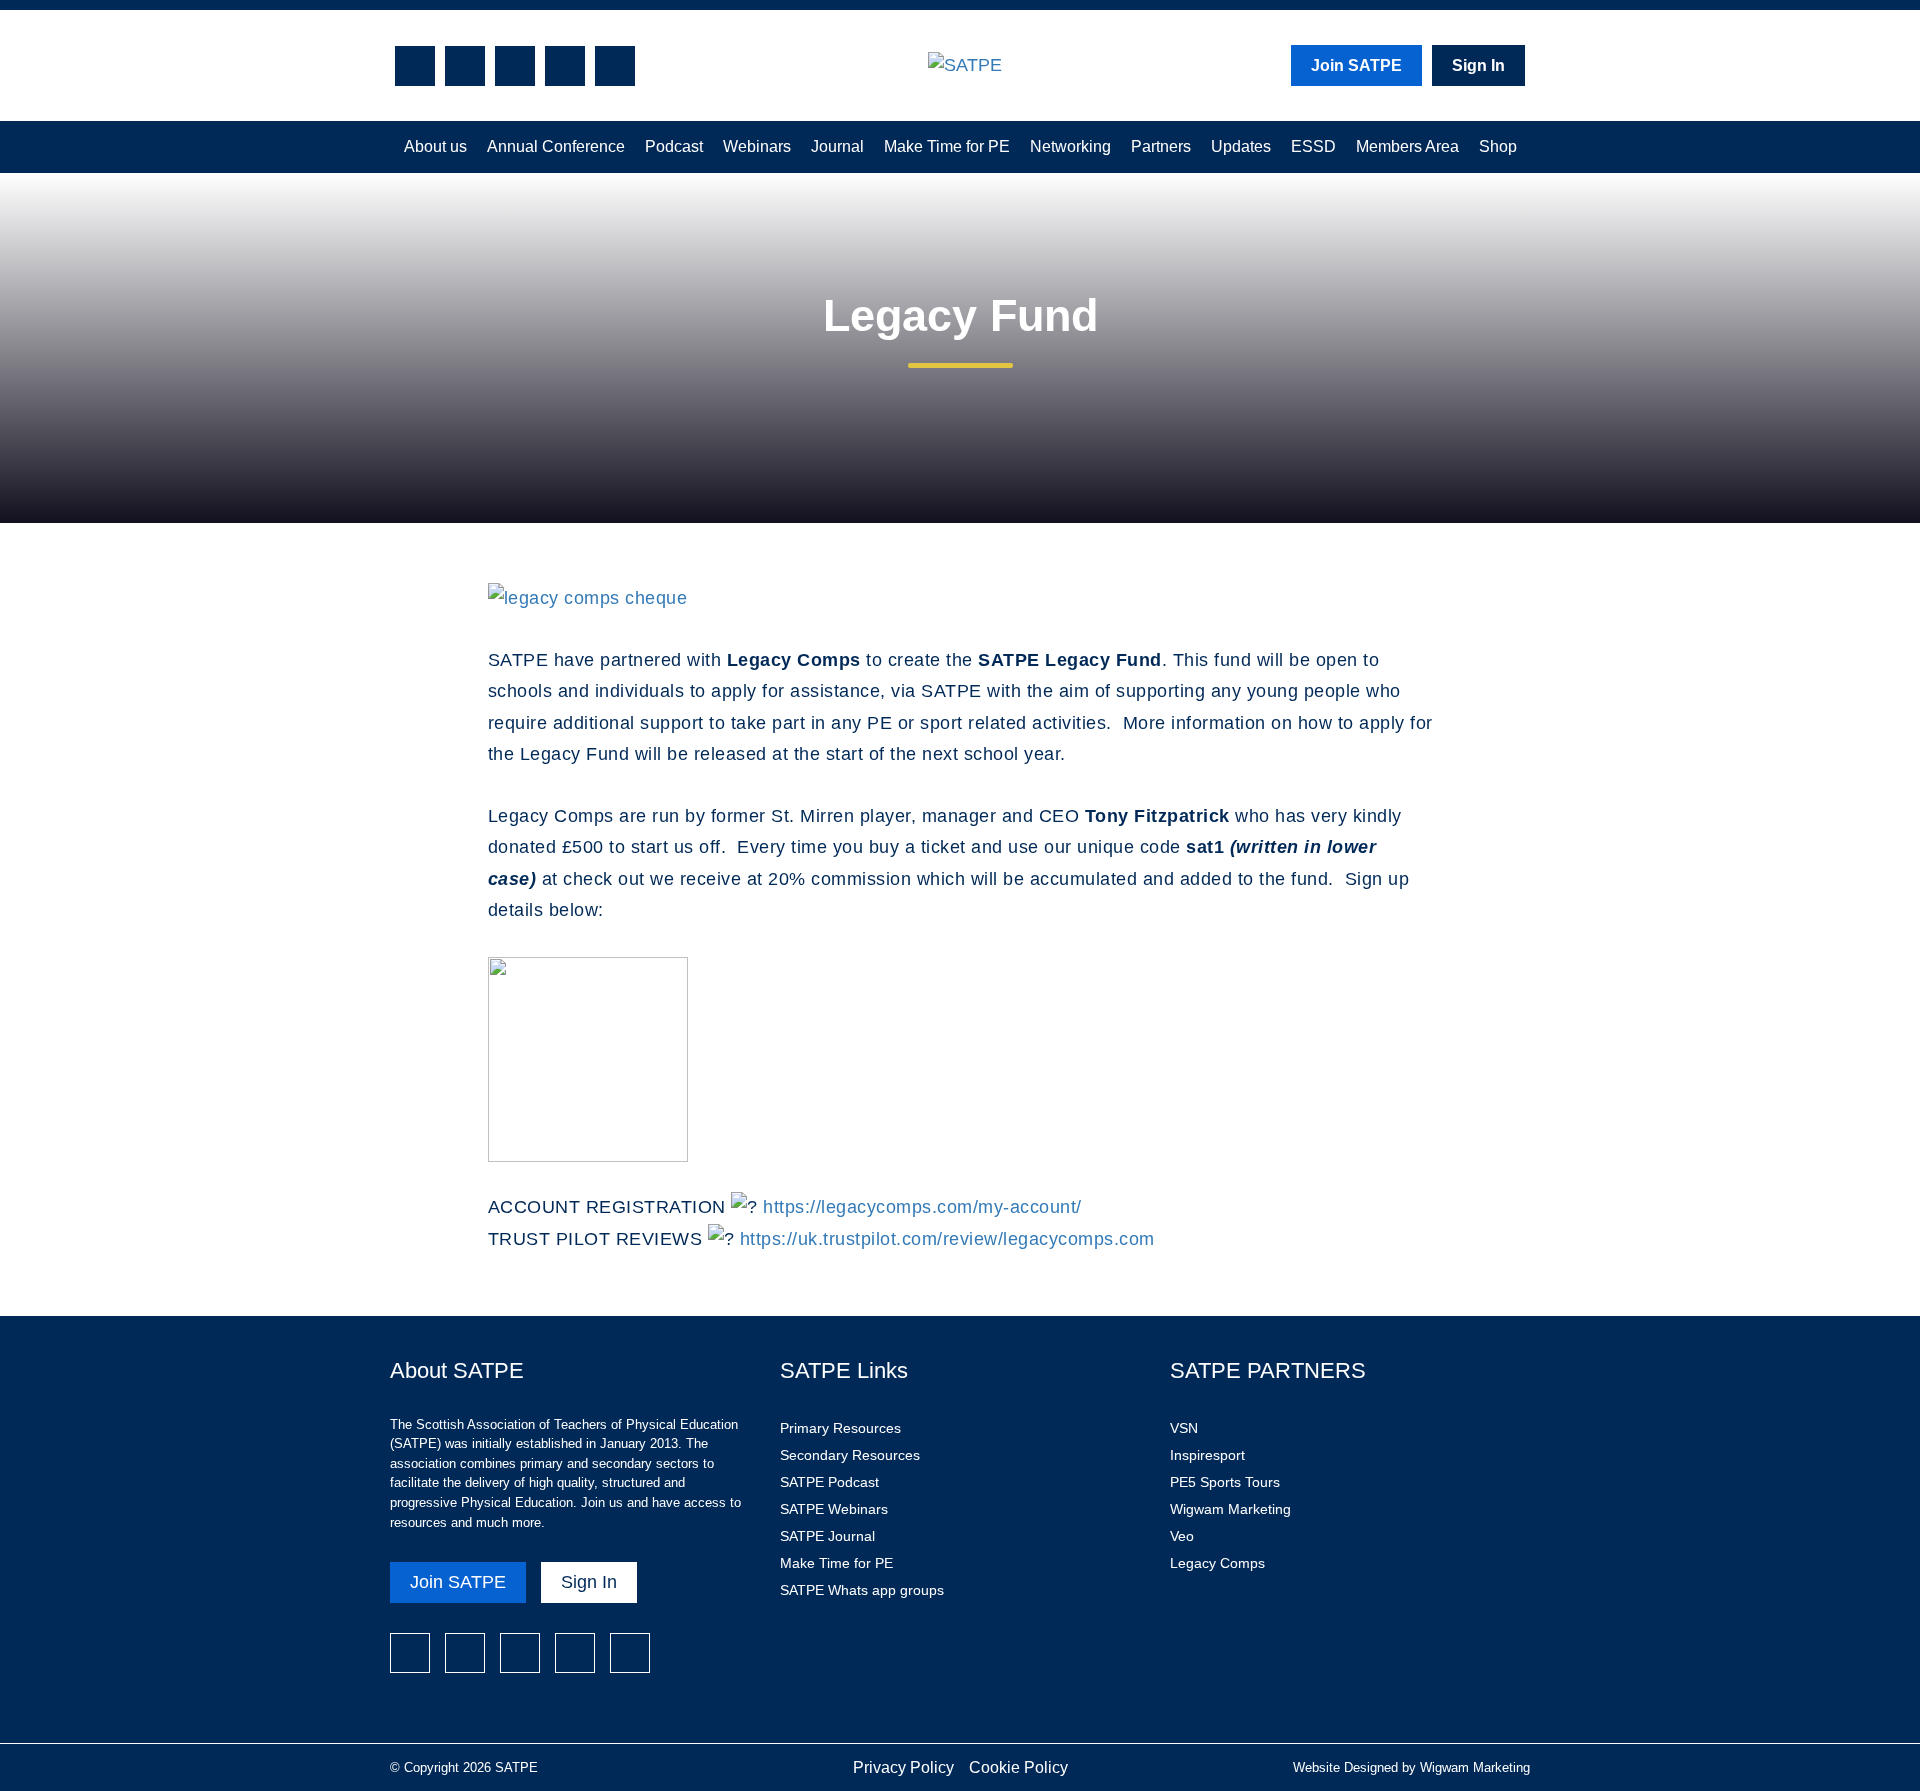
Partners (1161, 146)
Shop (1498, 146)
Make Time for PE (947, 146)
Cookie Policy (1018, 1767)
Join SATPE (1356, 65)
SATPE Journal (827, 1536)
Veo (1182, 1536)
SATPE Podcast (829, 1482)
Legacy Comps (1217, 1563)
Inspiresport (1207, 1455)
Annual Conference (556, 146)
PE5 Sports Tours (1225, 1482)
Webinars (757, 146)
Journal (837, 146)
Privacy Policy (903, 1767)
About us (435, 146)
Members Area (1407, 146)
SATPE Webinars (834, 1509)
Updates (1241, 146)
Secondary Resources (850, 1455)
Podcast (674, 146)
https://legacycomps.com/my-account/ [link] (922, 1207)
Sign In (1478, 65)
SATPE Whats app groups (862, 1590)
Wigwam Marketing (1230, 1509)
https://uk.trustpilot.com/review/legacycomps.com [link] (947, 1239)
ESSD (1313, 146)
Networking (1070, 146)
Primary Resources (840, 1428)
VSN (1184, 1428)
